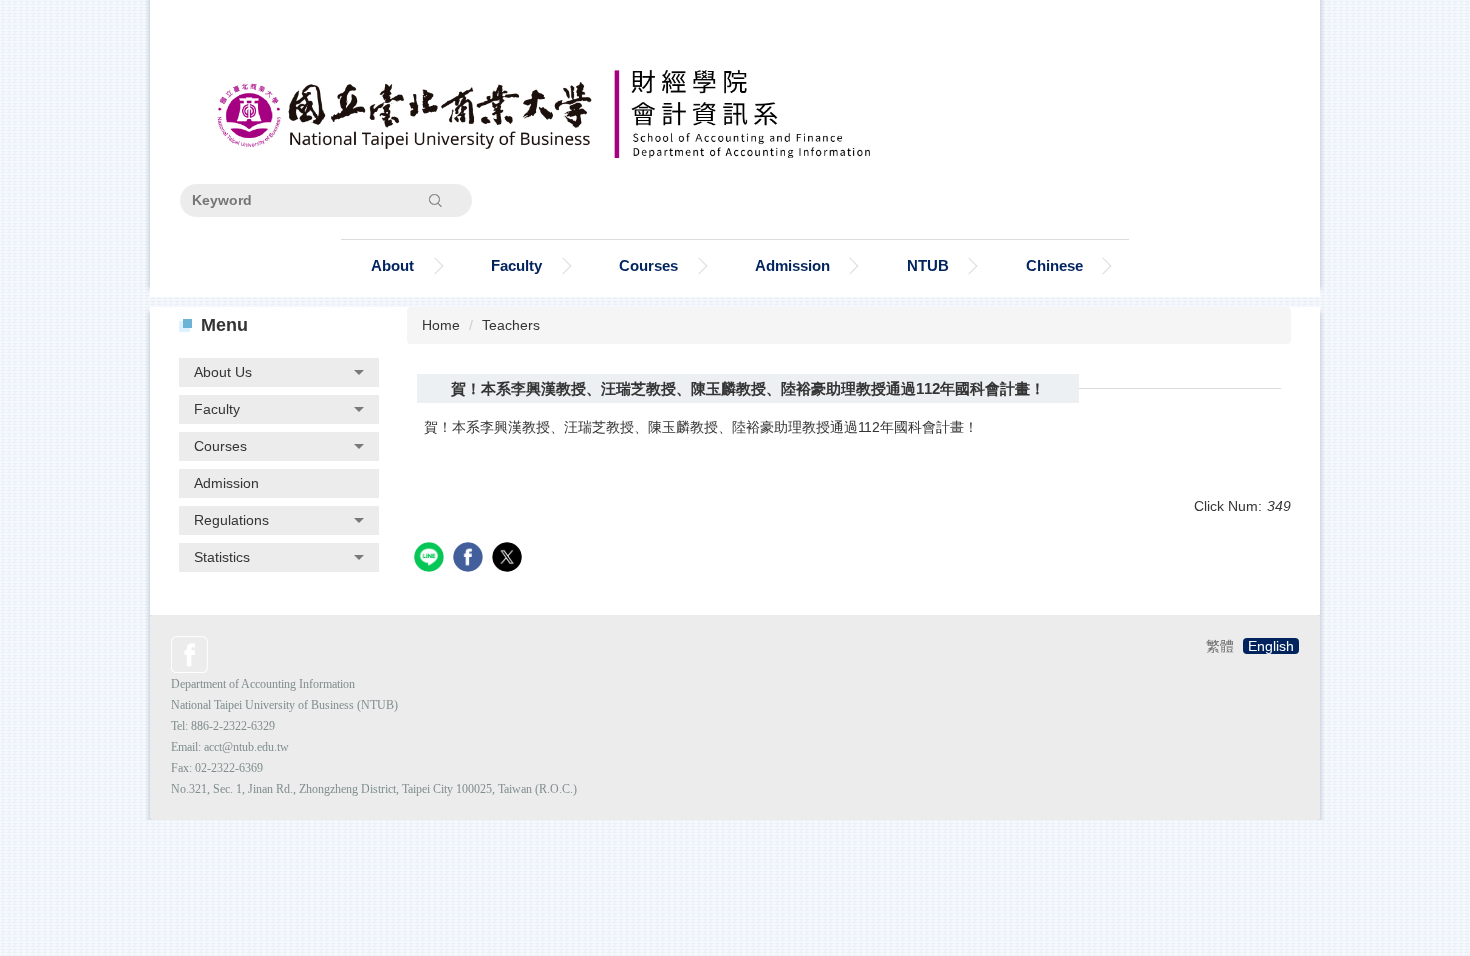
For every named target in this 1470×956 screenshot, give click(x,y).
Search (435, 200)
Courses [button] (648, 265)
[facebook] (470, 559)
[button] (279, 372)
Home (441, 325)
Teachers (511, 325)
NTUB (928, 265)
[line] (431, 559)
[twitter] (509, 559)
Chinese (1054, 265)
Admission (792, 265)
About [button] (392, 265)
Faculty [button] (516, 265)
